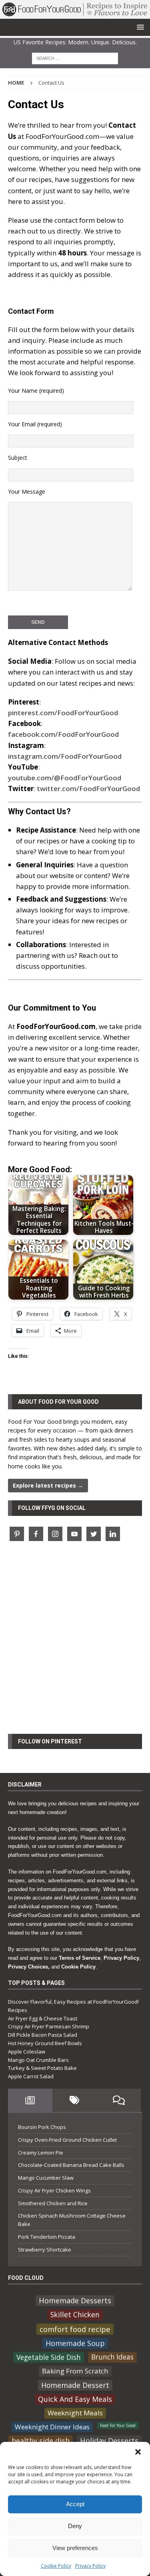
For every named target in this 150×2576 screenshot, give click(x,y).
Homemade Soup (75, 2343)
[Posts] (30, 2100)
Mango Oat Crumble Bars (38, 2060)
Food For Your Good (118, 2425)
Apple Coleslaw (27, 2052)
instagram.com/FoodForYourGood (65, 756)
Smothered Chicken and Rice (53, 2203)
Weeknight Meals (75, 2413)
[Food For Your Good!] (75, 14)
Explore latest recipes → (48, 1485)
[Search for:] (75, 58)
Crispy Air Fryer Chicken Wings (54, 2190)
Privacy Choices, (29, 1967)
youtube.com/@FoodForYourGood (65, 778)
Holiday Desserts (109, 2440)
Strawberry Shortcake (45, 2250)
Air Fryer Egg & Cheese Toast (43, 2018)
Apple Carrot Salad (31, 2076)
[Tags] (75, 2100)
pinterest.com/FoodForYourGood (63, 713)
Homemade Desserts (75, 2300)
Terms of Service (80, 1958)
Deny (75, 2526)
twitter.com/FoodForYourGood (88, 788)
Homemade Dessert (75, 2385)
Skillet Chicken (75, 2315)
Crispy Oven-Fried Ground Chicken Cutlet (67, 2140)
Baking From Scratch (75, 2371)
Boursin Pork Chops (42, 2127)
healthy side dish (41, 2440)
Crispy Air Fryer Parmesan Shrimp (49, 2026)
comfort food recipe (75, 2329)
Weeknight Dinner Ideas (52, 2427)
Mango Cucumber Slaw (46, 2178)
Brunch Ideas (112, 2357)
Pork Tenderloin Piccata (47, 2237)
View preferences (75, 2548)
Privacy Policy (90, 2566)
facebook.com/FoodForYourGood (63, 734)
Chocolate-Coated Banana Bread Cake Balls (71, 2165)
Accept (75, 2504)
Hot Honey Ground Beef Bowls (45, 2043)
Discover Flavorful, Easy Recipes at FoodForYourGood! (73, 2002)
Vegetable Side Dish (49, 2357)
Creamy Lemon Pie (41, 2153)
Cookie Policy (56, 2566)
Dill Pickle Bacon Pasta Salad (43, 2035)
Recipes (18, 2010)
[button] (138, 2452)
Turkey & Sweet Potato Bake (42, 2068)
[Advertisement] (75, 1642)
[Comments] (119, 2100)
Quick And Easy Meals (75, 2399)
